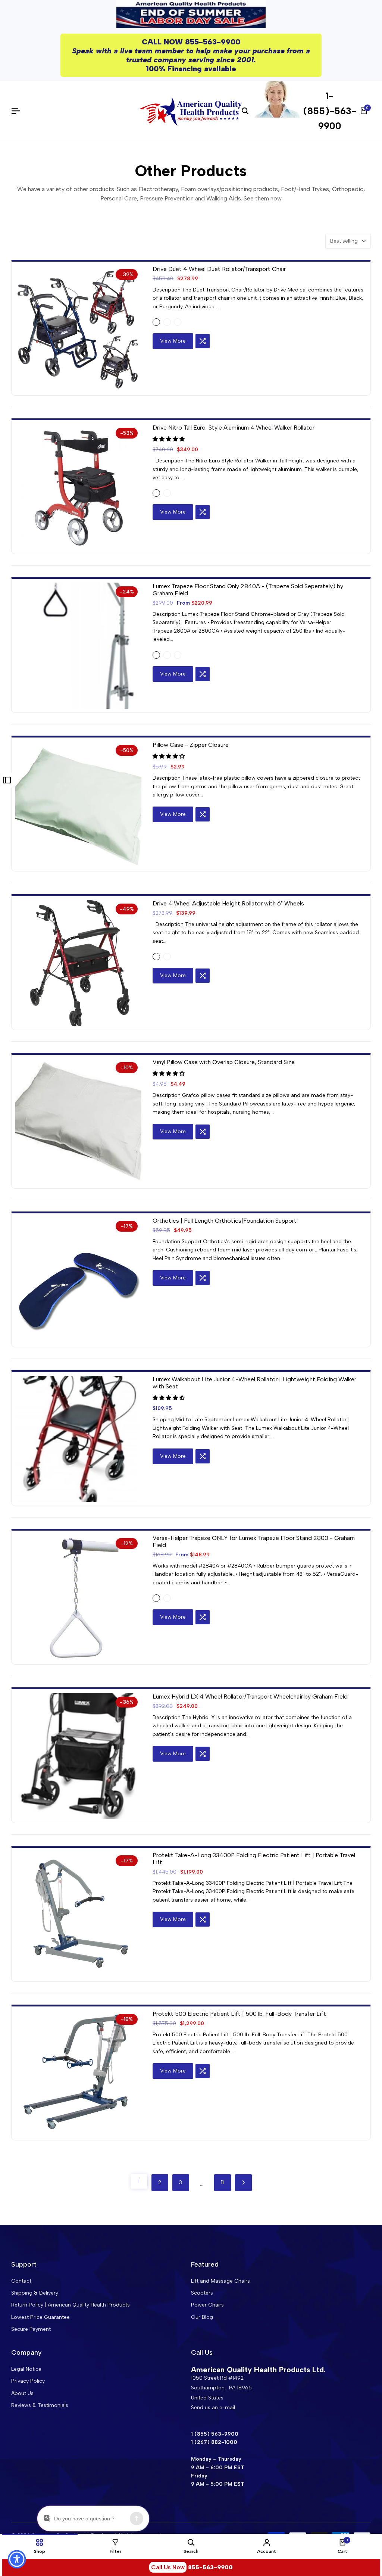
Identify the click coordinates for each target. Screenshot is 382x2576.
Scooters (202, 2293)
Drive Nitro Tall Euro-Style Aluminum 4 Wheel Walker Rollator (234, 428)
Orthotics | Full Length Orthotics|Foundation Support (225, 1221)
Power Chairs (207, 2305)
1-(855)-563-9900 (330, 111)
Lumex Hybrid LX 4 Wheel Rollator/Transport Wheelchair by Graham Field (250, 1696)
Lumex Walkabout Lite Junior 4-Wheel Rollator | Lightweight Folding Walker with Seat (254, 1383)
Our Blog (202, 2317)
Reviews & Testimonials (40, 2405)
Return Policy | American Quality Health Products (71, 2305)
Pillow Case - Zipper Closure (191, 745)
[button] (203, 341)
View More (173, 341)
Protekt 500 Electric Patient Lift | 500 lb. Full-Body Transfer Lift (239, 2014)
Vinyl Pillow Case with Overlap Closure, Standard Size (224, 1062)
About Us (22, 2393)
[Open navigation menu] (19, 111)
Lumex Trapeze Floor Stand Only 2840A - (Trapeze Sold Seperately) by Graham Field (248, 590)
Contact (21, 2281)
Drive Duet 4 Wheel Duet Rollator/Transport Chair (219, 269)
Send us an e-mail (213, 2407)
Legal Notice (26, 2369)
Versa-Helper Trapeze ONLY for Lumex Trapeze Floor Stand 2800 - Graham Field (254, 1541)
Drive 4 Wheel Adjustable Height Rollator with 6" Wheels (228, 903)
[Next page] (243, 2183)
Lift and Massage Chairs (220, 2281)
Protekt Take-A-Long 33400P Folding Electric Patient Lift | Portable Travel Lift (254, 1859)
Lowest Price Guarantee (40, 2317)
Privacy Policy (28, 2381)
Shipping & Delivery (35, 2293)
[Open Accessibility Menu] (17, 2559)
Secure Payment (31, 2329)
